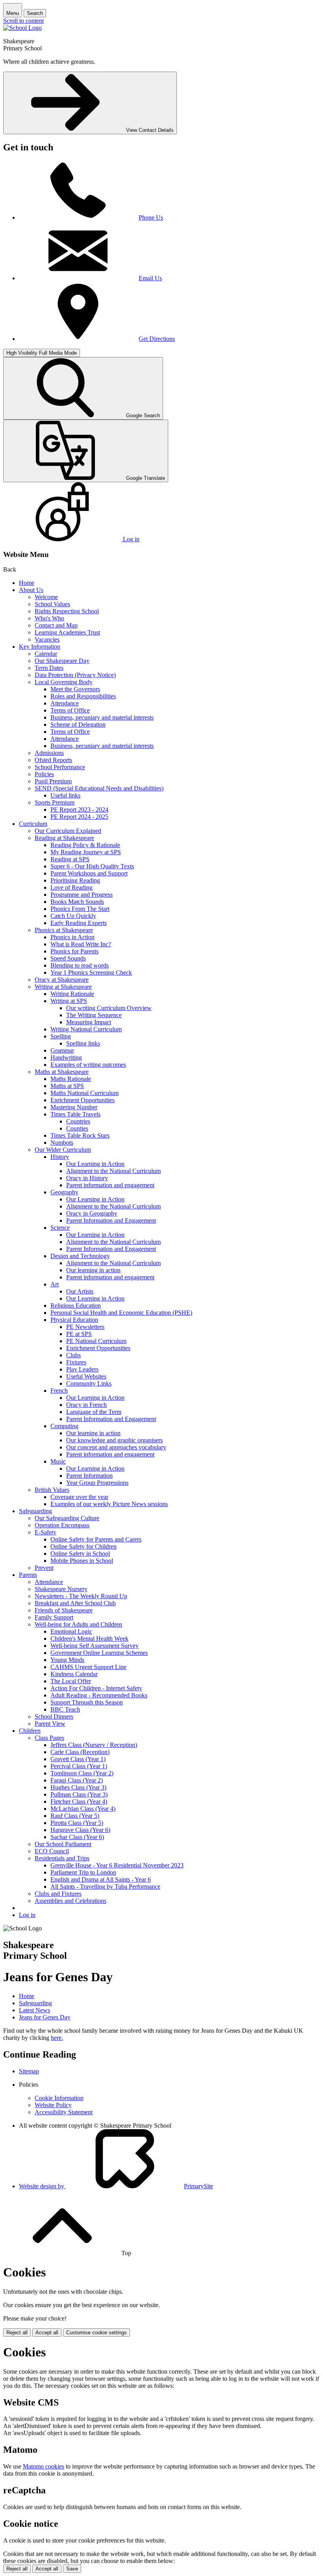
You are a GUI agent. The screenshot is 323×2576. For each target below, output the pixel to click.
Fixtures (76, 1362)
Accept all (47, 2333)
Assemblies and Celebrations (71, 1901)
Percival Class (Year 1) (79, 1766)
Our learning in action (93, 1270)
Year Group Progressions (97, 1483)
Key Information (40, 647)
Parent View (50, 1724)
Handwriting (66, 1058)
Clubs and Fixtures (58, 1894)
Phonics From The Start (80, 909)
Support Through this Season (87, 1702)
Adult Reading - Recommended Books (99, 1695)
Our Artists (80, 1291)
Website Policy (53, 2105)
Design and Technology (80, 1256)
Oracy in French (86, 1405)
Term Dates (49, 668)
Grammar (62, 1050)
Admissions (49, 753)
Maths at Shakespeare (62, 1072)
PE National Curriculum (96, 1341)
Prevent (44, 1568)
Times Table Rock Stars (80, 1135)
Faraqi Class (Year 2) (77, 1780)
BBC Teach (65, 1709)
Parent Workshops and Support (89, 873)
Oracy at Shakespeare (62, 980)
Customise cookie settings (97, 2333)
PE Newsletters (85, 1327)
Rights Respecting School (67, 611)
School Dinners (54, 1716)
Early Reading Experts (79, 923)
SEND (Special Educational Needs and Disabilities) (99, 788)
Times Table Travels (75, 1114)
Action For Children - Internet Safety (96, 1688)
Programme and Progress (82, 895)
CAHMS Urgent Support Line (88, 1667)
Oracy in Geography (92, 1213)
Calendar (46, 654)
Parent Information (89, 1476)
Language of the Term (94, 1412)
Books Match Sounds (77, 902)
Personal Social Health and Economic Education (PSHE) (121, 1313)
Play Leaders (82, 1369)
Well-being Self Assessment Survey (95, 1646)
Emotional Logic (71, 1631)
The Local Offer (71, 1681)
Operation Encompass (62, 1525)
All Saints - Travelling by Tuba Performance (105, 1887)
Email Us (150, 278)
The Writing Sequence (94, 1015)
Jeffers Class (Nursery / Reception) (94, 1745)
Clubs (73, 1355)
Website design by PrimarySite (116, 2186)
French (59, 1391)
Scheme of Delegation (78, 724)
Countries (78, 1121)
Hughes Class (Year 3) (78, 1787)
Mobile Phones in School (82, 1561)
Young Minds (67, 1660)
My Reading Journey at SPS (86, 852)
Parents (28, 1575)
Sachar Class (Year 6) (77, 1837)
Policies (44, 774)
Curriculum (33, 824)
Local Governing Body (64, 682)
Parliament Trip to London (83, 1872)
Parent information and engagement (110, 1185)
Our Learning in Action (95, 1164)
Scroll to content (23, 21)
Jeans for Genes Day (45, 2017)
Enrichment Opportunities (83, 1100)
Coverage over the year (79, 1497)
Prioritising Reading (75, 880)
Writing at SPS (69, 1001)
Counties (77, 1128)
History (60, 1157)
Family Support (54, 1617)
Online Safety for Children (84, 1546)
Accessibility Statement (64, 2112)
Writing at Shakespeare (63, 987)
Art (55, 1284)
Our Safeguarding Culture (67, 1518)
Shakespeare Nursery (61, 1589)
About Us (31, 590)
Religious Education (76, 1306)
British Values (52, 1490)
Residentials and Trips (62, 1858)
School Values (52, 604)
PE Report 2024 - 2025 (79, 817)
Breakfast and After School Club (75, 1603)
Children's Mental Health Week (89, 1639)
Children (30, 1731)
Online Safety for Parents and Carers (96, 1539)
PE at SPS (79, 1334)
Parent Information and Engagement (111, 1220)
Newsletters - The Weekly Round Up (81, 1596)
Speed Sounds (68, 958)
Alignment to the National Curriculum (113, 1171)
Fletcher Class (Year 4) (79, 1802)
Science (60, 1228)
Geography (64, 1192)
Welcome (46, 597)
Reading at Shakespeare (64, 838)
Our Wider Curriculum (63, 1150)
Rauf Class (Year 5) (75, 1816)
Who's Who (49, 618)
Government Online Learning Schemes (99, 1653)
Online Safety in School (80, 1554)
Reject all (17, 2333)
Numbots (62, 1143)
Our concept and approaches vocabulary (116, 1447)
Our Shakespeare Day (62, 661)
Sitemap (29, 2071)
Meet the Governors (75, 689)
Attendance (65, 703)
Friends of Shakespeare (64, 1610)
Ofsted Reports (53, 760)
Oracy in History (87, 1178)
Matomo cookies (44, 2466)
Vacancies (47, 639)
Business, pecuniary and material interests (102, 717)
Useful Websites (86, 1376)
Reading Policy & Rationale (85, 845)
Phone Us (151, 217)
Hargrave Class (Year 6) (80, 1830)
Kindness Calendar (74, 1674)
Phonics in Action (72, 937)
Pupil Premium (53, 781)
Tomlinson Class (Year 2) (82, 1773)
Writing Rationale (72, 994)
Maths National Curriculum (84, 1093)
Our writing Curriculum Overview (109, 1008)
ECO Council (52, 1851)
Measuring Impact (89, 1022)
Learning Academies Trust (67, 632)
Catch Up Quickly (73, 916)
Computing (64, 1426)
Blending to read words (80, 965)
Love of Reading (71, 887)
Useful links (65, 795)
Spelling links (83, 1043)
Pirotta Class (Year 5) (77, 1823)
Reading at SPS (70, 859)
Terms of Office (70, 710)
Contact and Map (56, 625)
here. (57, 2038)
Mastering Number (74, 1107)
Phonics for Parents (74, 951)
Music (58, 1461)
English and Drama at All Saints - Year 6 (101, 1879)
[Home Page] (22, 28)
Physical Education (74, 1320)
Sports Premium (55, 802)
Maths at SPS (67, 1086)
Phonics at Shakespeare (64, 930)
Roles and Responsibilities (83, 696)
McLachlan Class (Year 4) (83, 1809)
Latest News (34, 2010)
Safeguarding (35, 1511)
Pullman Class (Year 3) (79, 1794)
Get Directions (157, 339)
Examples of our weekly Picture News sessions (109, 1504)
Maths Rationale (71, 1079)
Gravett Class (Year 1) (78, 1759)
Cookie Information (59, 2098)
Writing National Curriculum (86, 1029)
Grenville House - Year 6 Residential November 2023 (117, 1865)
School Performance (60, 767)
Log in (27, 1915)
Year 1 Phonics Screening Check (91, 972)
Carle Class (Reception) (80, 1752)
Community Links (89, 1383)
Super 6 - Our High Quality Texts (92, 866)
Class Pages (49, 1738)
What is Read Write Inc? (81, 944)
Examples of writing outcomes (88, 1065)
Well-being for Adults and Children (78, 1624)
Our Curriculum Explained (68, 831)
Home (27, 583)
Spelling (61, 1036)
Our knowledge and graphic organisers (114, 1440)
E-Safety (45, 1532)
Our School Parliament (63, 1844)
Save (72, 2569)
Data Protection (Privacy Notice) (75, 675)
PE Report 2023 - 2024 (79, 810)
